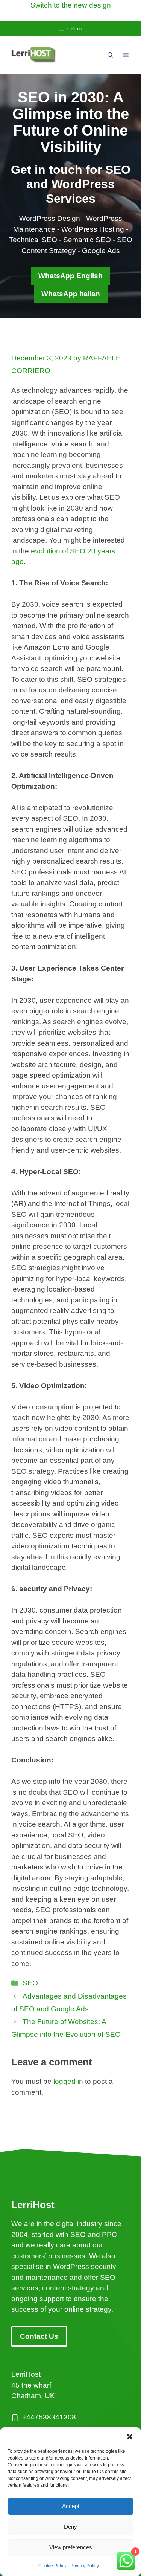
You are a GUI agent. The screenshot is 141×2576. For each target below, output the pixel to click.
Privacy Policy (85, 2566)
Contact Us (39, 2336)
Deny (70, 2527)
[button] (130, 2437)
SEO (30, 1983)
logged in (68, 2081)
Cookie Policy (52, 2566)
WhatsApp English (70, 276)
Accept (71, 2506)
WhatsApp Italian (71, 294)
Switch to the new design (71, 5)
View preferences (71, 2547)
